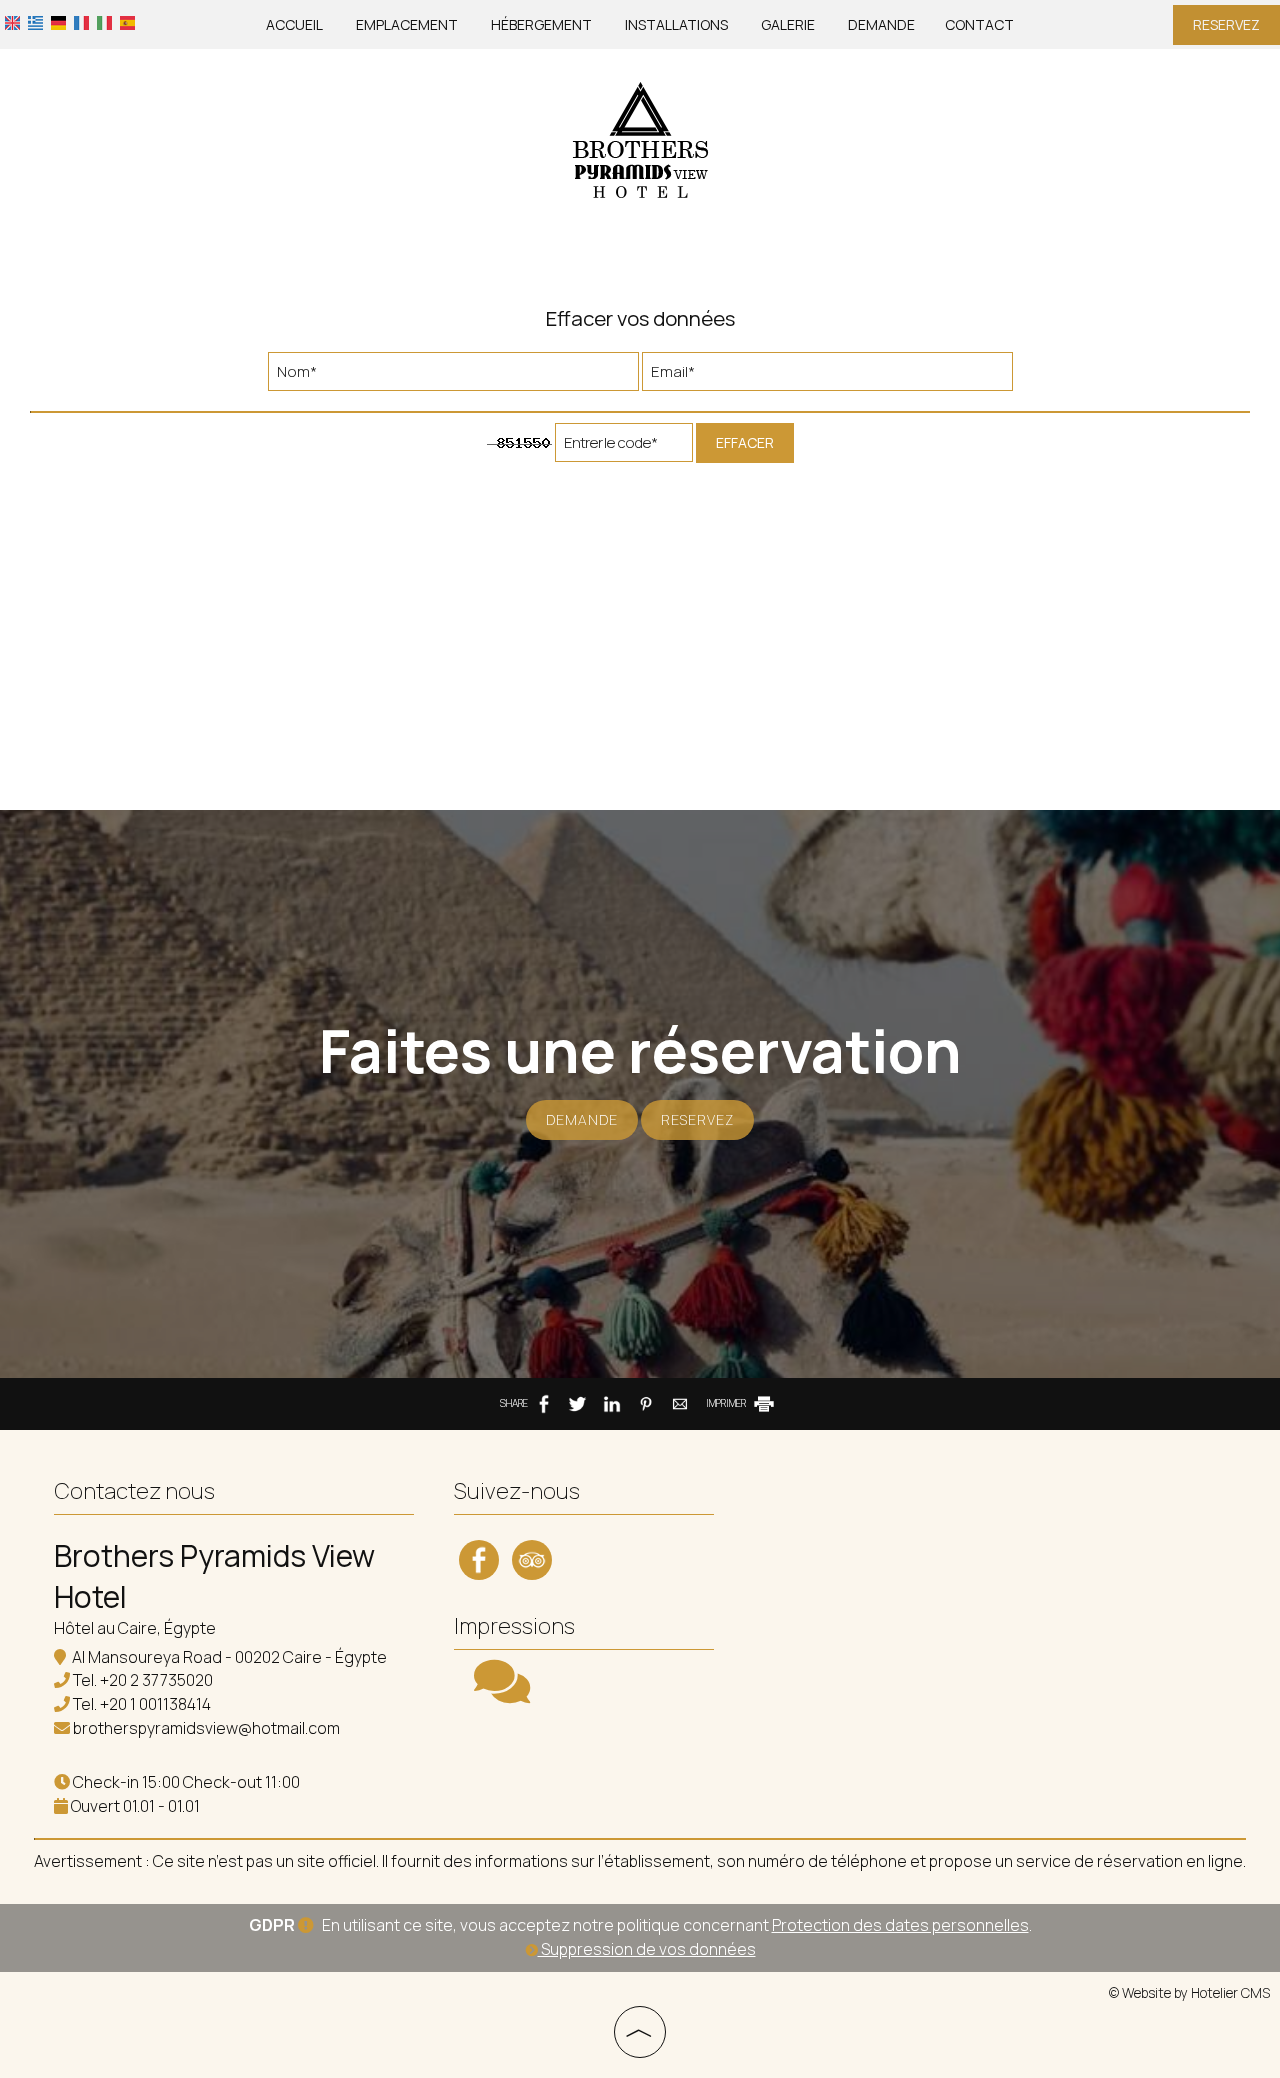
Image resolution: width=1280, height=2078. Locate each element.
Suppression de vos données (647, 1949)
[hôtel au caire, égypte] (640, 138)
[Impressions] (502, 1694)
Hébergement (541, 24)
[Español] (127, 21)
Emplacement (407, 24)
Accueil (294, 24)
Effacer (745, 442)
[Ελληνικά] (35, 21)
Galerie (788, 24)
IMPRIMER (727, 1403)
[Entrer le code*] (624, 447)
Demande (881, 24)
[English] (12, 21)
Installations (676, 24)
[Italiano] (104, 21)
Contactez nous (134, 1491)
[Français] (81, 21)
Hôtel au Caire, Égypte (135, 1628)
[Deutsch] (58, 21)
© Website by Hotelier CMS (1189, 1993)
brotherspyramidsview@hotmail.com (206, 1728)
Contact (979, 24)
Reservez (1226, 24)
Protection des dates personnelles (900, 1925)
